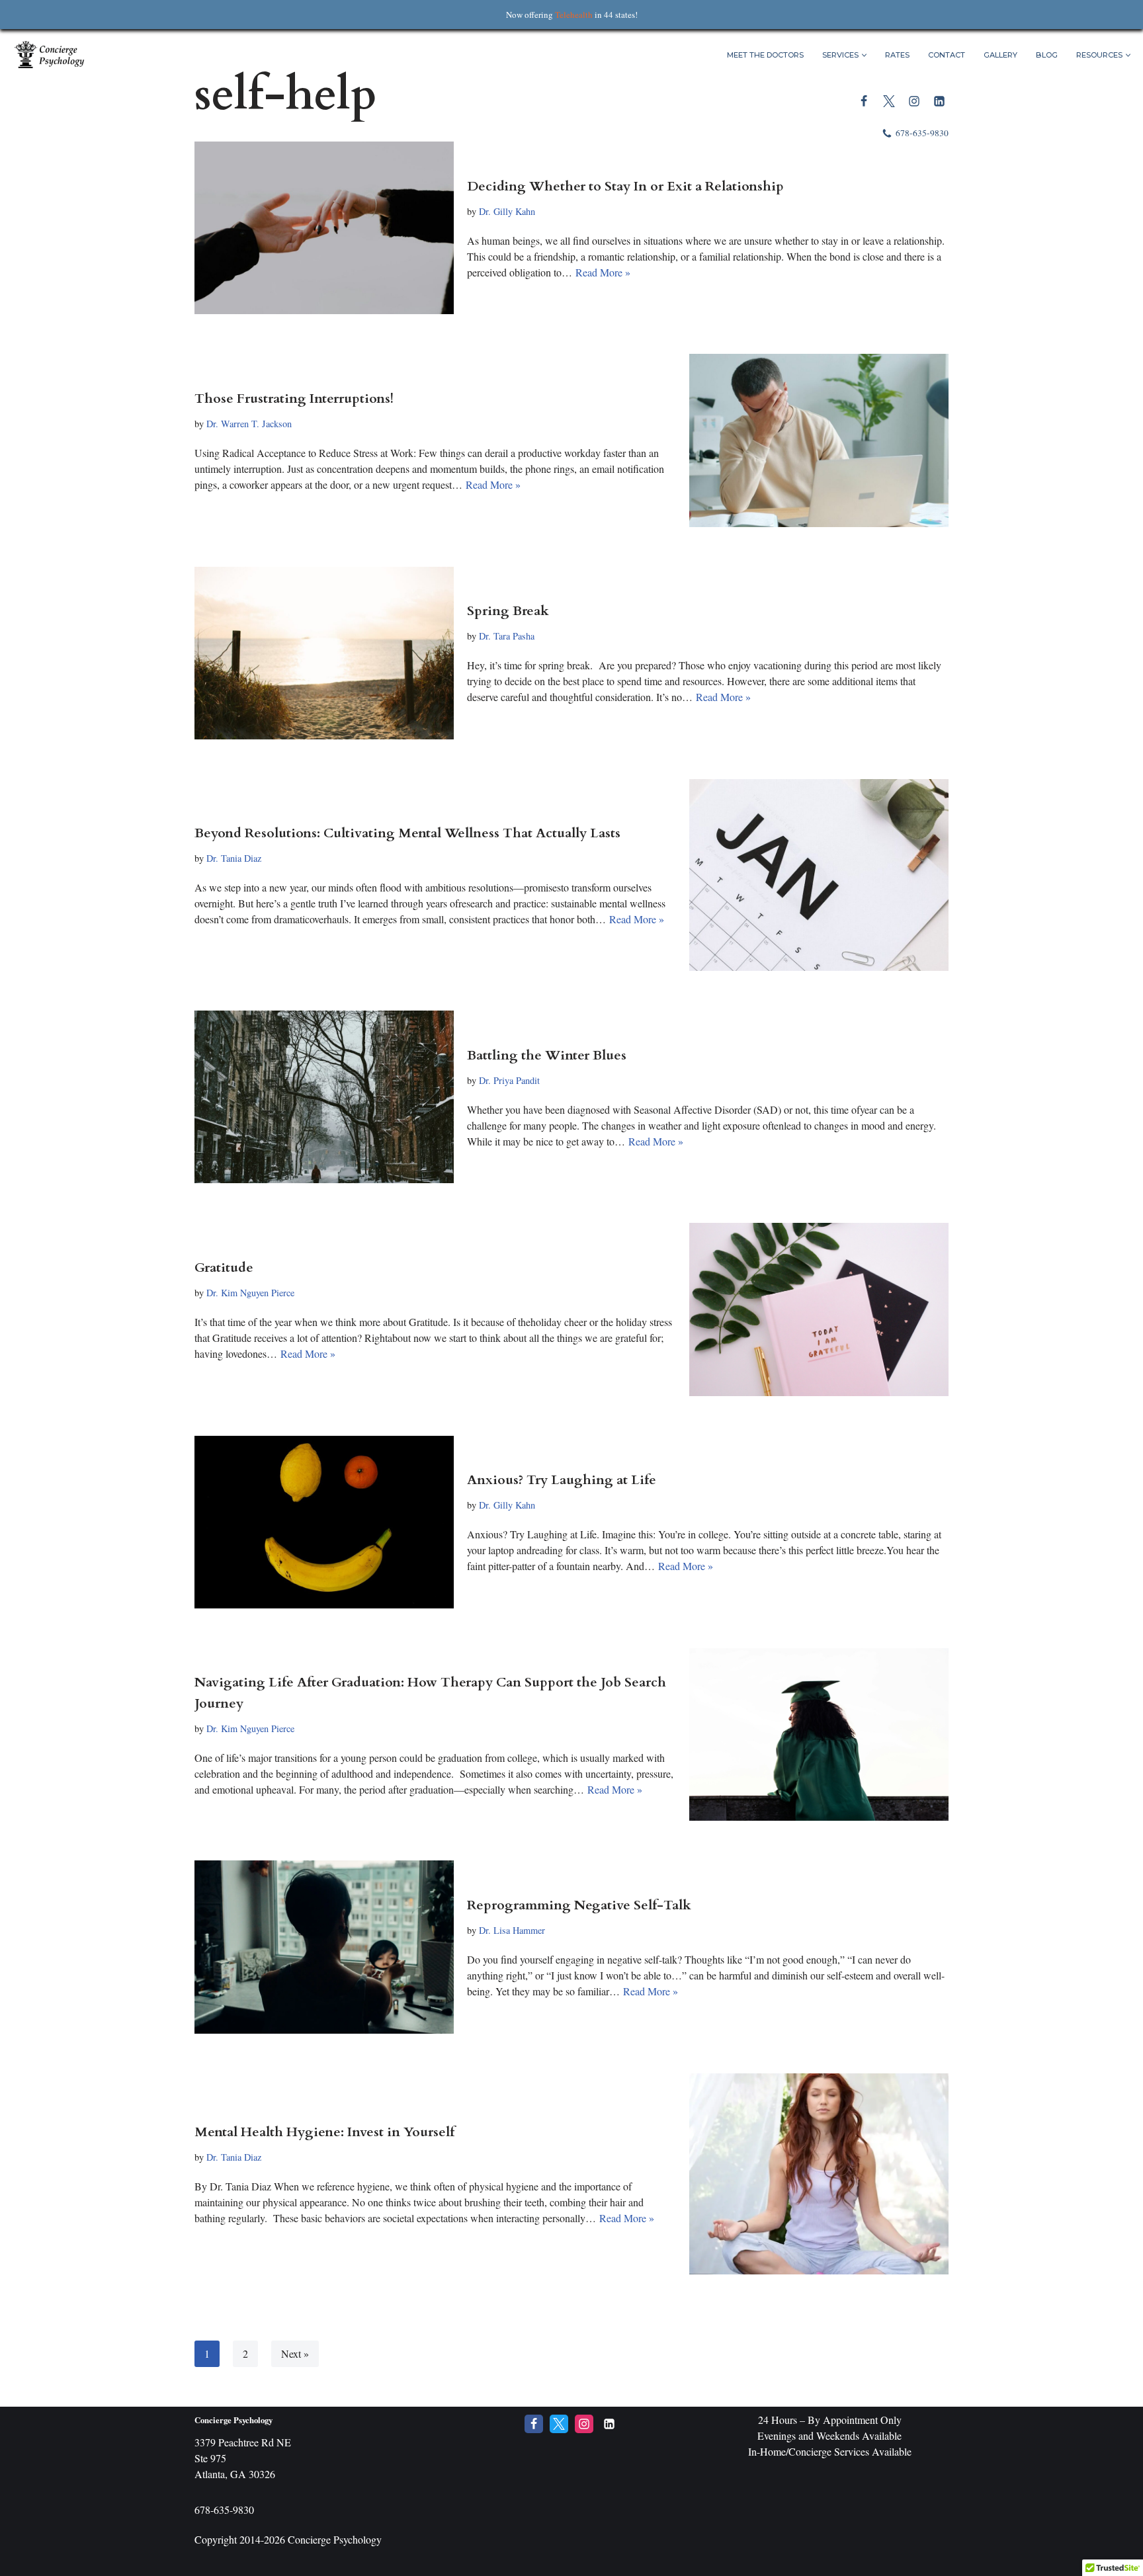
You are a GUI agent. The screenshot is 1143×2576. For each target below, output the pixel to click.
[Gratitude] (819, 1309)
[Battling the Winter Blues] (324, 1097)
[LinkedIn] (939, 101)
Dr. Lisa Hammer (512, 1930)
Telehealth (574, 15)
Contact (947, 55)
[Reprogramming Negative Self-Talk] (324, 1947)
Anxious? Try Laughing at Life (562, 1480)
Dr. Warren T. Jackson (249, 424)
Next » (295, 2353)
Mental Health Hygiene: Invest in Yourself (324, 2132)
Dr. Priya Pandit (509, 1080)
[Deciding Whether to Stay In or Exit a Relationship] (324, 228)
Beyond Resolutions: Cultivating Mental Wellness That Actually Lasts (407, 833)
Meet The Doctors (765, 55)
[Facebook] (864, 101)
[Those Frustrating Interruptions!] (819, 440)
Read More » (603, 272)
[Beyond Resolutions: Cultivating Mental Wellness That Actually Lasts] (819, 875)
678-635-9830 (922, 133)
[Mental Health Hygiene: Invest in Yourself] (819, 2174)
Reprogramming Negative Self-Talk (579, 1905)
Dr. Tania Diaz (234, 858)
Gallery (1000, 55)
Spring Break (508, 611)
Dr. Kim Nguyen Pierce (250, 1293)
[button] (864, 55)
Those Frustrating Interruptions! (294, 398)
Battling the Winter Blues (547, 1055)
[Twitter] (889, 101)
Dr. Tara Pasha (507, 636)
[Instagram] (914, 101)
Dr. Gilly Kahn (507, 211)
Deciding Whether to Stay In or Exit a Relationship (625, 186)
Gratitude (224, 1267)
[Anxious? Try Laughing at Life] (324, 1522)
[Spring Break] (324, 653)
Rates (897, 55)
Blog (1047, 55)
